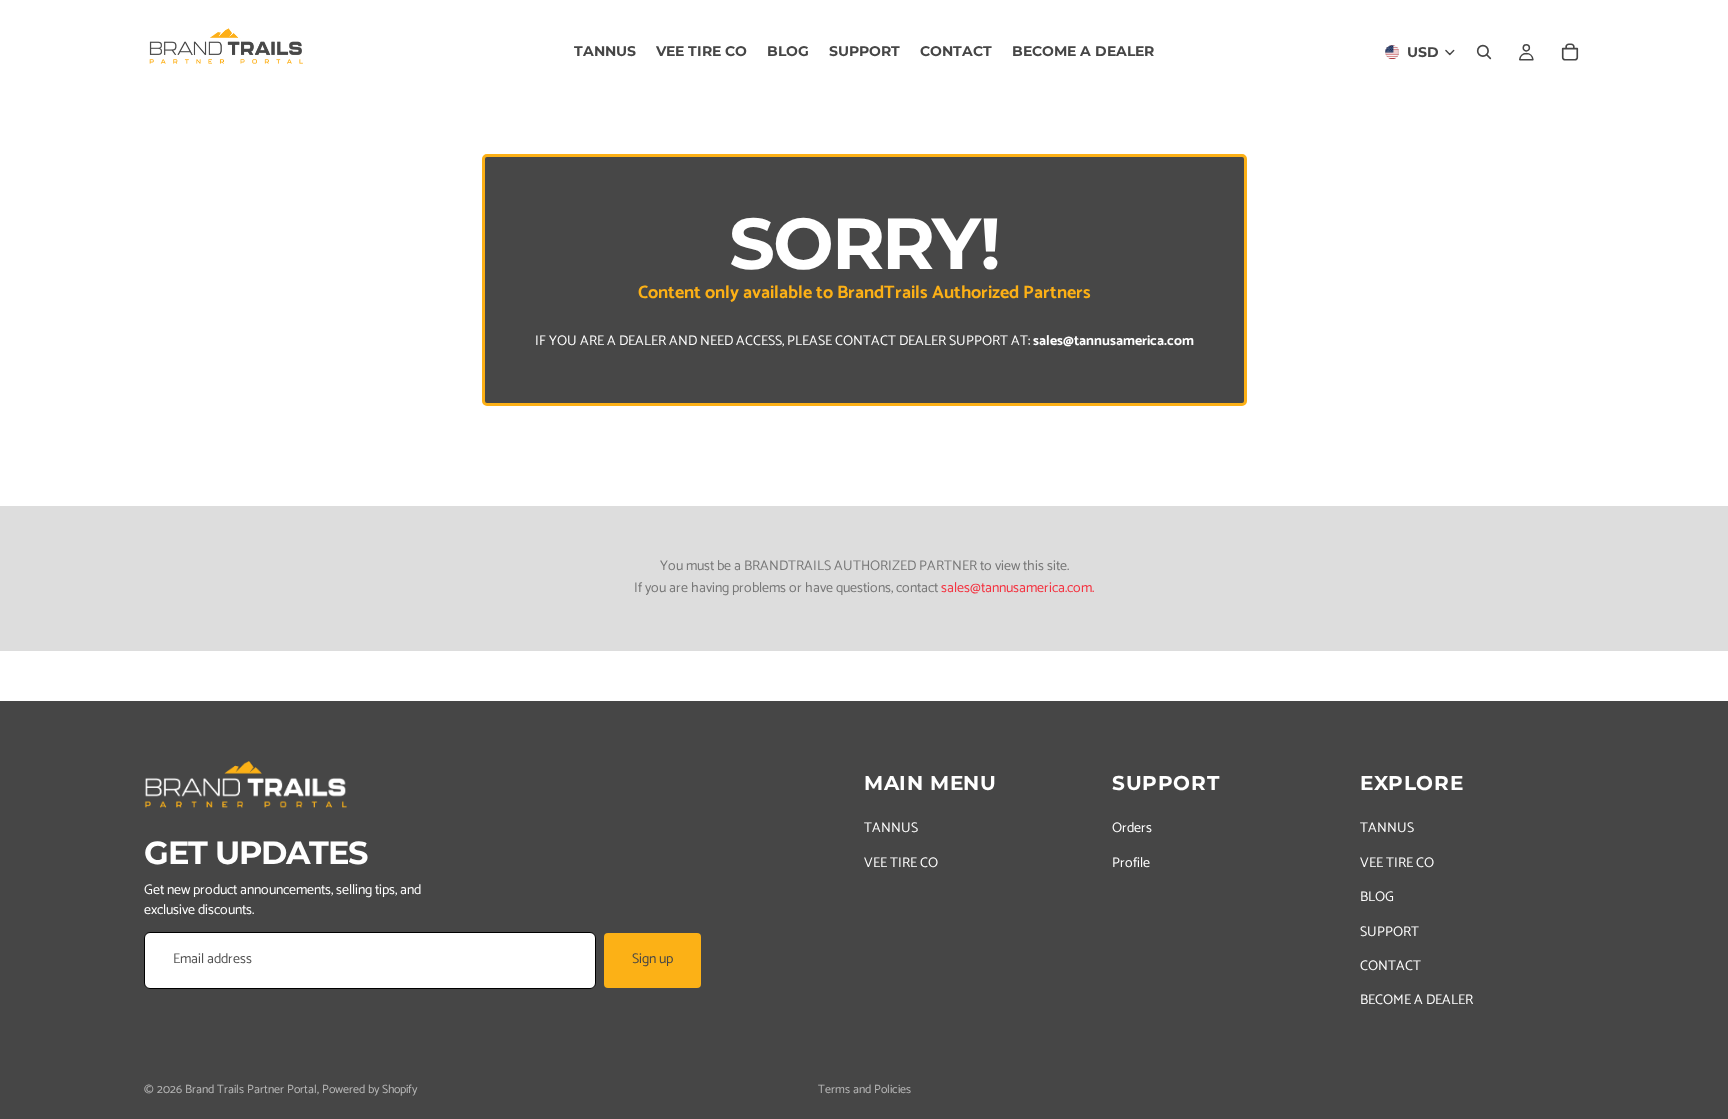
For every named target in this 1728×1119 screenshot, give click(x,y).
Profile (1131, 863)
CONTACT (1390, 966)
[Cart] (1570, 52)
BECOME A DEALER (1416, 1000)
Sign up (652, 959)
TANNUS (891, 828)
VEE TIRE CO (901, 863)
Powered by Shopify (369, 1089)
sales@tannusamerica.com (1113, 341)
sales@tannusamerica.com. (1017, 588)
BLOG (1377, 897)
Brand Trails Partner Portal (251, 1089)
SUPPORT (1389, 931)
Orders (1132, 828)
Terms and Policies (864, 1089)
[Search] (1484, 52)
